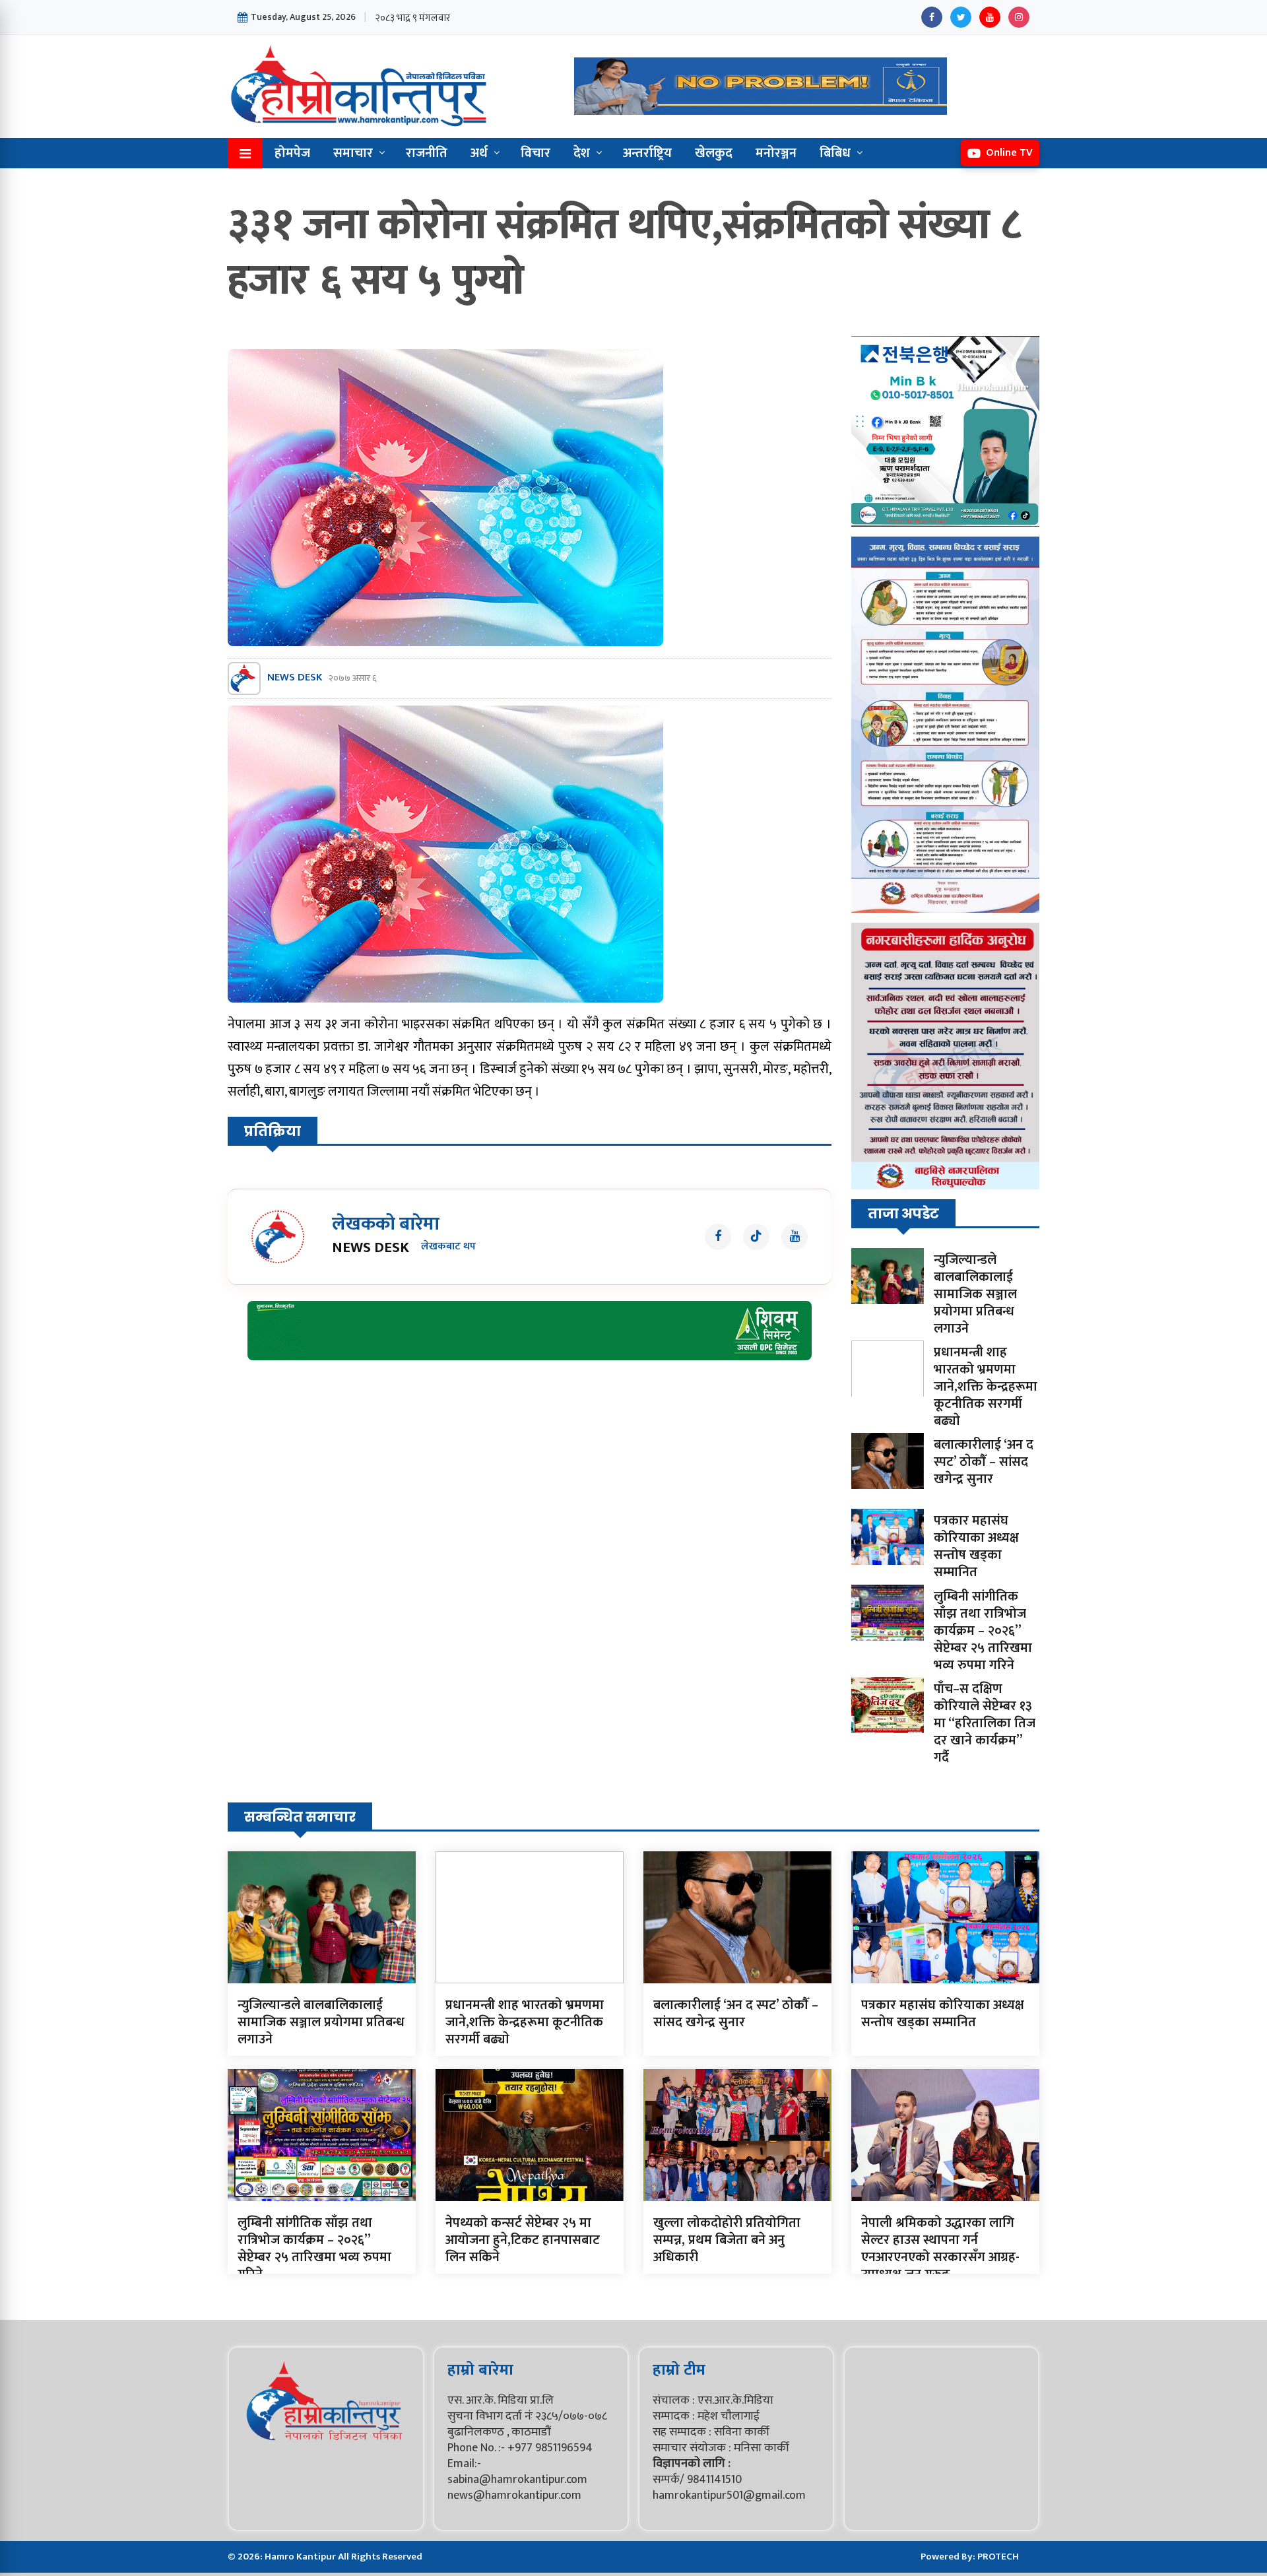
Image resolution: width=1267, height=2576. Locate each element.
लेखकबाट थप (448, 1247)
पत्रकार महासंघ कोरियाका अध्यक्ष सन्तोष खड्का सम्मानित (976, 1546)
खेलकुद (714, 153)
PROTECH (998, 2557)
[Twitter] (961, 17)
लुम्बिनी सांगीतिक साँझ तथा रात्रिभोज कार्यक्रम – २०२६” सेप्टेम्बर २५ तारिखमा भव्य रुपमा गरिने (983, 1631)
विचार (536, 153)
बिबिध (835, 153)
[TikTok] (756, 1237)
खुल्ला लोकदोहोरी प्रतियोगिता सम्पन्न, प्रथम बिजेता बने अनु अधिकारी (727, 2240)
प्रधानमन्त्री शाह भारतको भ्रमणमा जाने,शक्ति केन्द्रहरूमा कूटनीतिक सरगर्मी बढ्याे (986, 1387)
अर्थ (479, 153)
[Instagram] (1019, 17)
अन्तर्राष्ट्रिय (647, 153)
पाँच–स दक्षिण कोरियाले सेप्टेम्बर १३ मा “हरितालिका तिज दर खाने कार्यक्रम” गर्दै (985, 1723)
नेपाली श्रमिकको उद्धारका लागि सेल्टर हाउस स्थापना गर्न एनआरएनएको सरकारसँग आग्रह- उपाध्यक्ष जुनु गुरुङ (940, 2249)
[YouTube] (990, 17)
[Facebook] (932, 17)
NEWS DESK (295, 678)
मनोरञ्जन (776, 153)
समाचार (353, 153)
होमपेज (292, 153)
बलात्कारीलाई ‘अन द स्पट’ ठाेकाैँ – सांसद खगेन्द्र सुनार (984, 1462)
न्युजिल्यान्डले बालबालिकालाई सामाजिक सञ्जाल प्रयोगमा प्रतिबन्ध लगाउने (975, 1294)
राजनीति (427, 153)
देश (582, 153)
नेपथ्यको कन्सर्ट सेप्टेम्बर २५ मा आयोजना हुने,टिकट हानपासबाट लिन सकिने (523, 2240)
